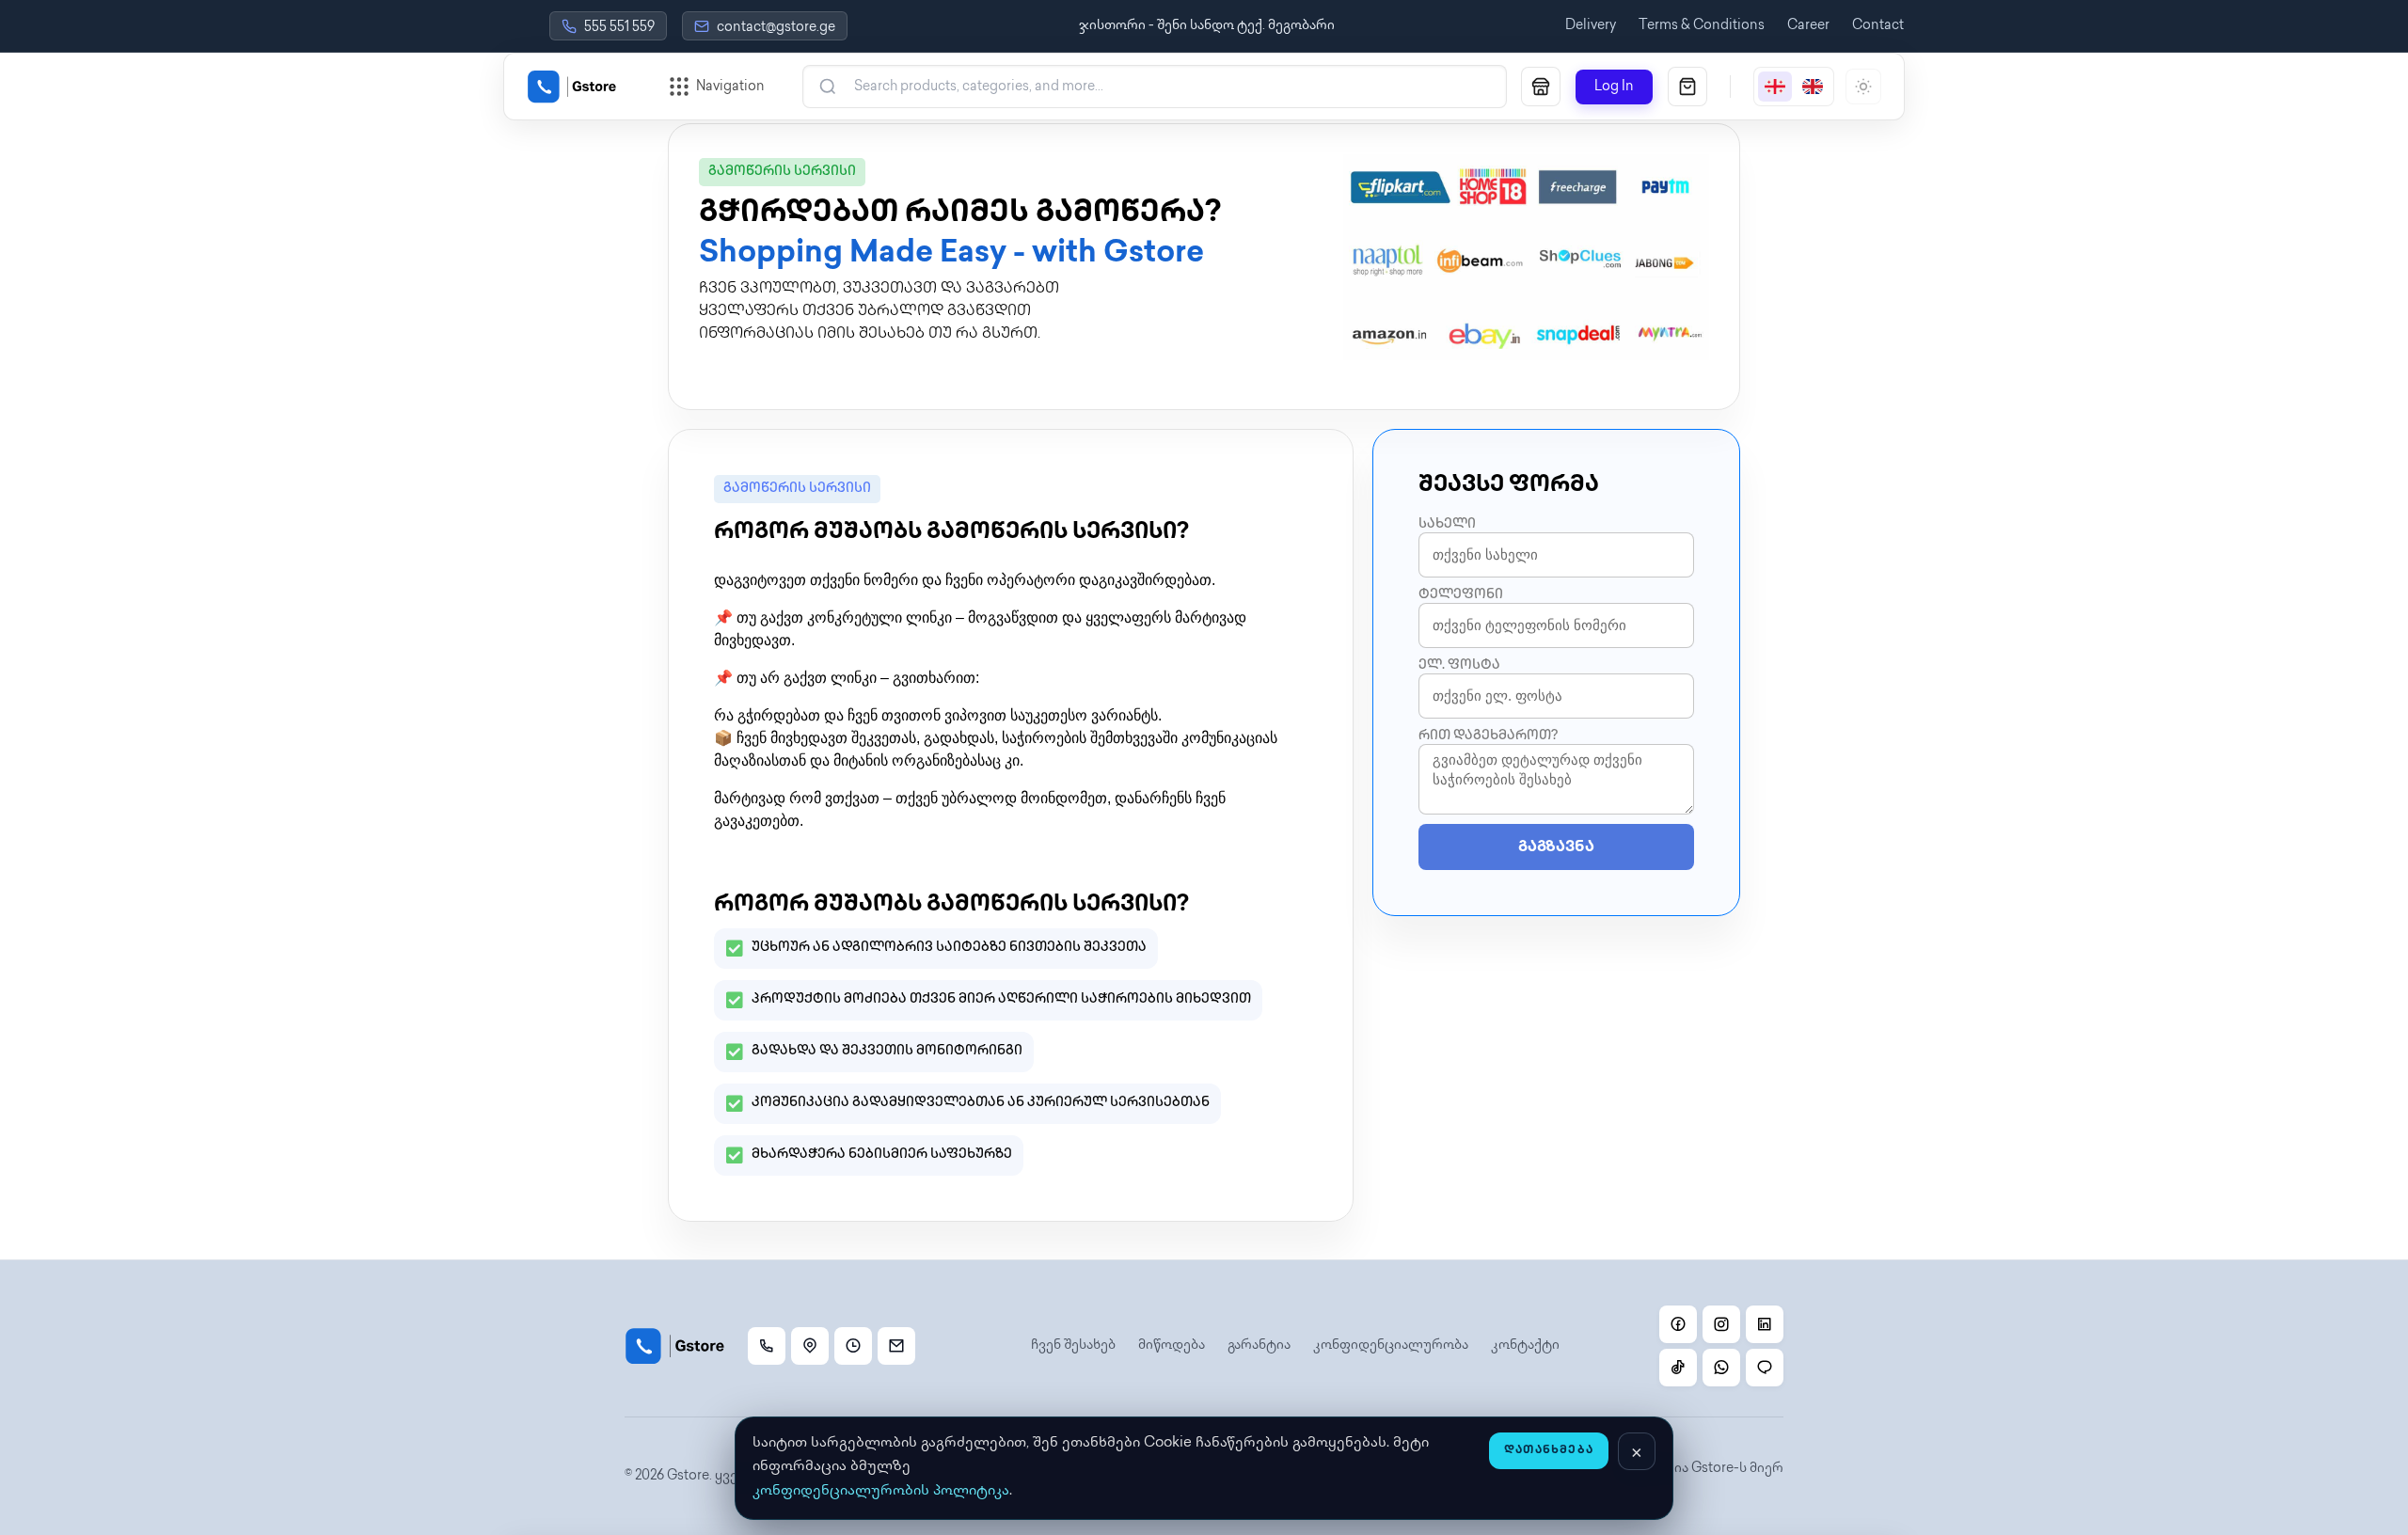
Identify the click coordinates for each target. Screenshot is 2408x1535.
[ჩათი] (1765, 1368)
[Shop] (1541, 87)
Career (1808, 26)
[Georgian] (1775, 87)
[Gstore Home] (572, 87)
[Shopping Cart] (1687, 87)
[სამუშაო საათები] (853, 1346)
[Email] (896, 1346)
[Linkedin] (1765, 1324)
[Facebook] (1678, 1324)
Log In (1614, 87)
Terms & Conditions (1702, 26)
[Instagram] (1721, 1324)
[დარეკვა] (767, 1346)
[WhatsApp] (1721, 1368)
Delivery (1591, 26)
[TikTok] (1678, 1368)
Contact (1878, 26)
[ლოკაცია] (810, 1346)
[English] (1813, 87)
